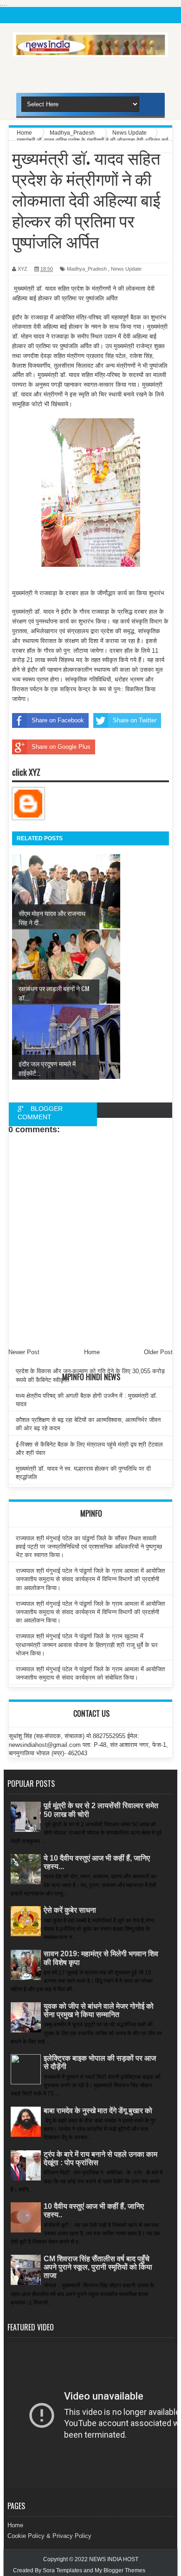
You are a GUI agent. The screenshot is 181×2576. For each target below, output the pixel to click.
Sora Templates (62, 2570)
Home (15, 2525)
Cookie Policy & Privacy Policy (49, 2536)
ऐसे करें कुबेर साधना (70, 1910)
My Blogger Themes (120, 2570)
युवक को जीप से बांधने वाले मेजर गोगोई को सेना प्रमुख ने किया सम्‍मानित (99, 2010)
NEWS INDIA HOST (114, 2559)
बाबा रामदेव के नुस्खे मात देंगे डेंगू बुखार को (98, 2111)
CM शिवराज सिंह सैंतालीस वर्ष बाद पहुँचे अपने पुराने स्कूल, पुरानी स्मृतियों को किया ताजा (98, 2267)
